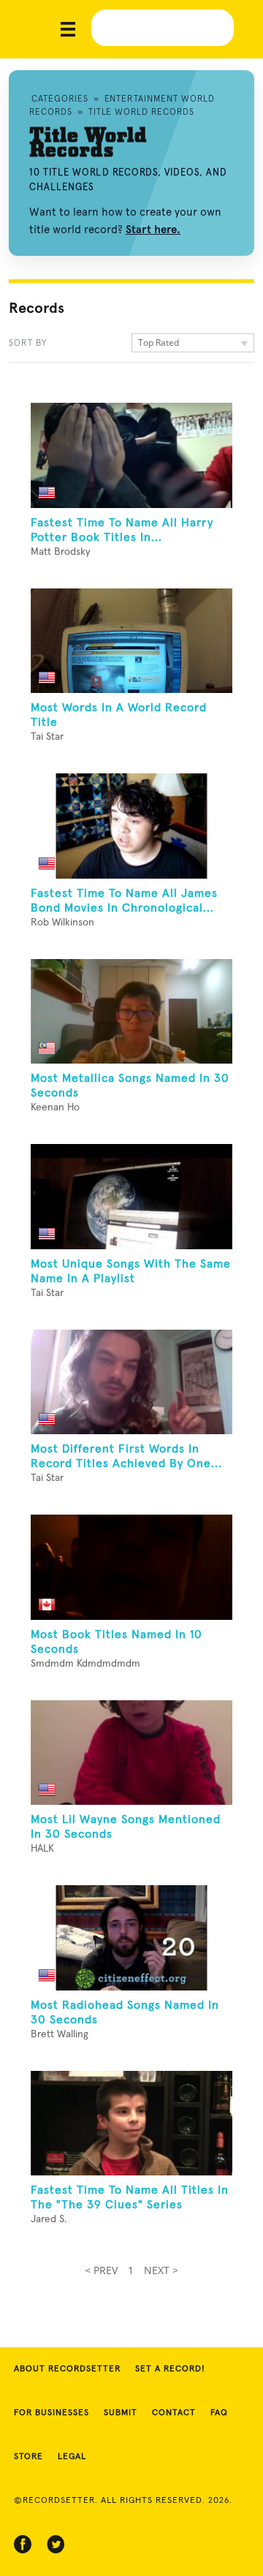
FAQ (219, 2413)
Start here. (153, 230)
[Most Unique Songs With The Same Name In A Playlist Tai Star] (131, 1197)
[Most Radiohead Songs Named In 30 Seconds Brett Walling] (131, 1938)
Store (28, 2457)
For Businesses (52, 2413)
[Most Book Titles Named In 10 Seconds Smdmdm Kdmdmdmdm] (131, 1567)
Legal (72, 2457)
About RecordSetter (67, 2369)
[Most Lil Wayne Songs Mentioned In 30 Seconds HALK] (131, 1753)
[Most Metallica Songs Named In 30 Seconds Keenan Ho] (131, 1012)
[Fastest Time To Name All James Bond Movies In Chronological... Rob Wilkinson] (131, 826)
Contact (174, 2413)
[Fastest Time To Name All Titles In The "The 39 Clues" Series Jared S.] (131, 2124)
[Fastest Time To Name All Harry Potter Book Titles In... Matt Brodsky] (131, 455)
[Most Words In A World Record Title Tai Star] (131, 641)
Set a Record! (170, 2369)
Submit (121, 2413)
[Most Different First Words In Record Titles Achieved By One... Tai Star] (131, 1382)
